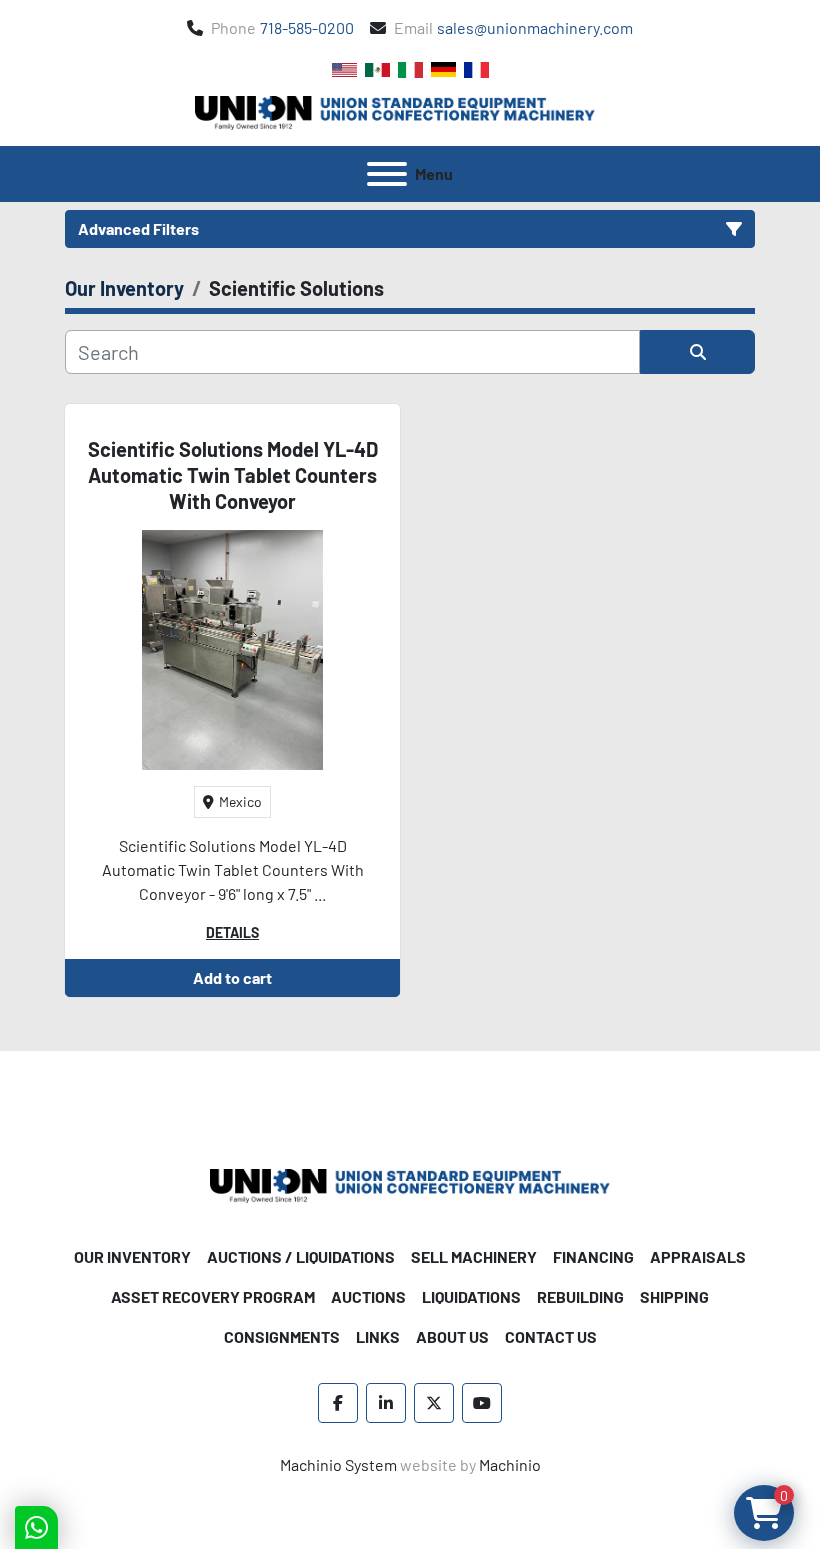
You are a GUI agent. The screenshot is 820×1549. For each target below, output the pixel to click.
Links (378, 1336)
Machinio (510, 1464)
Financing (593, 1256)
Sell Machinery (474, 1256)
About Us (452, 1336)
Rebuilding (580, 1296)
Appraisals (698, 1256)
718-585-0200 (307, 27)
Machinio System (338, 1464)
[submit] (697, 352)
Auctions (368, 1296)
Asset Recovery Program (213, 1296)
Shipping (674, 1296)
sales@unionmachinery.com (535, 27)
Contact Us (551, 1336)
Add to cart (232, 977)
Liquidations (471, 1296)
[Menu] (387, 174)
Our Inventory (132, 1256)
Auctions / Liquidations (301, 1256)
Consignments (282, 1336)
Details (232, 932)
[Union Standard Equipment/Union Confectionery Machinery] (410, 1183)
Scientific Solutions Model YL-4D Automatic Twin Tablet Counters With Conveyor (233, 475)
